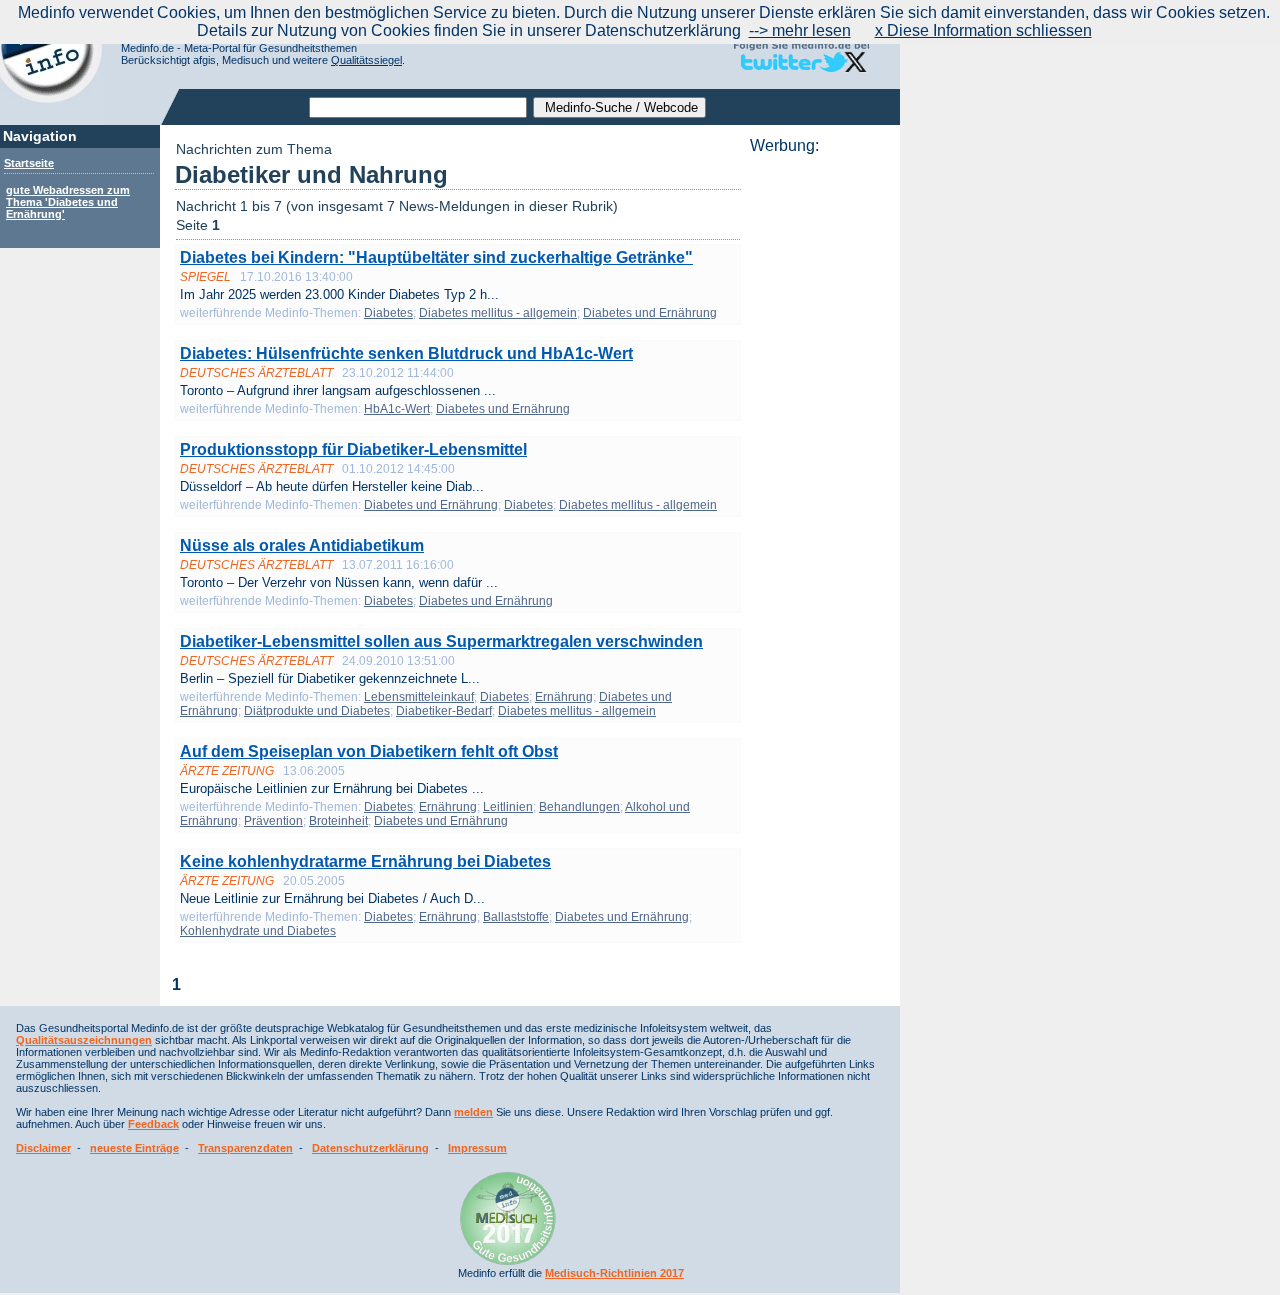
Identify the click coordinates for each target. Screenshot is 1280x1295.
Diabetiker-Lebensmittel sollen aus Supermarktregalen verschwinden (441, 641)
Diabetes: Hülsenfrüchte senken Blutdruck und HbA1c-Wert (406, 353)
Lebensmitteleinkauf (419, 697)
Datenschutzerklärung (370, 1148)
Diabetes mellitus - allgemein (498, 313)
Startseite (29, 163)
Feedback (153, 1124)
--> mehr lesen (800, 30)
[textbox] (418, 107)
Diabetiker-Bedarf (444, 711)
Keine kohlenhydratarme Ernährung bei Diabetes (365, 861)
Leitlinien (508, 807)
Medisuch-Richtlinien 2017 (614, 1273)
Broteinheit (338, 821)
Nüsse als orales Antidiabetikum (302, 545)
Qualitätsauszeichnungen (84, 1040)
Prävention (273, 821)
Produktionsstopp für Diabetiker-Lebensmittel (353, 449)
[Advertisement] (819, 455)
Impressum (477, 1148)
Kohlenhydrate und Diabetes (258, 931)
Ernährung (564, 697)
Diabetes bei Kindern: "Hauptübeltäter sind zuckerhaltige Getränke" (436, 257)
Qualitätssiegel (366, 60)
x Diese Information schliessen (983, 30)
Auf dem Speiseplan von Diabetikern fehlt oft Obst (369, 751)
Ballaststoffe (516, 917)
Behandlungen (579, 807)
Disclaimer (43, 1148)
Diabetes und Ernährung (650, 313)
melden (473, 1112)
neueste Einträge (134, 1148)
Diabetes (388, 313)
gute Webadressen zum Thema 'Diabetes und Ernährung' (68, 202)
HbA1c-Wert (397, 409)
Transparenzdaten (245, 1148)
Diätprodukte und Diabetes (317, 711)
